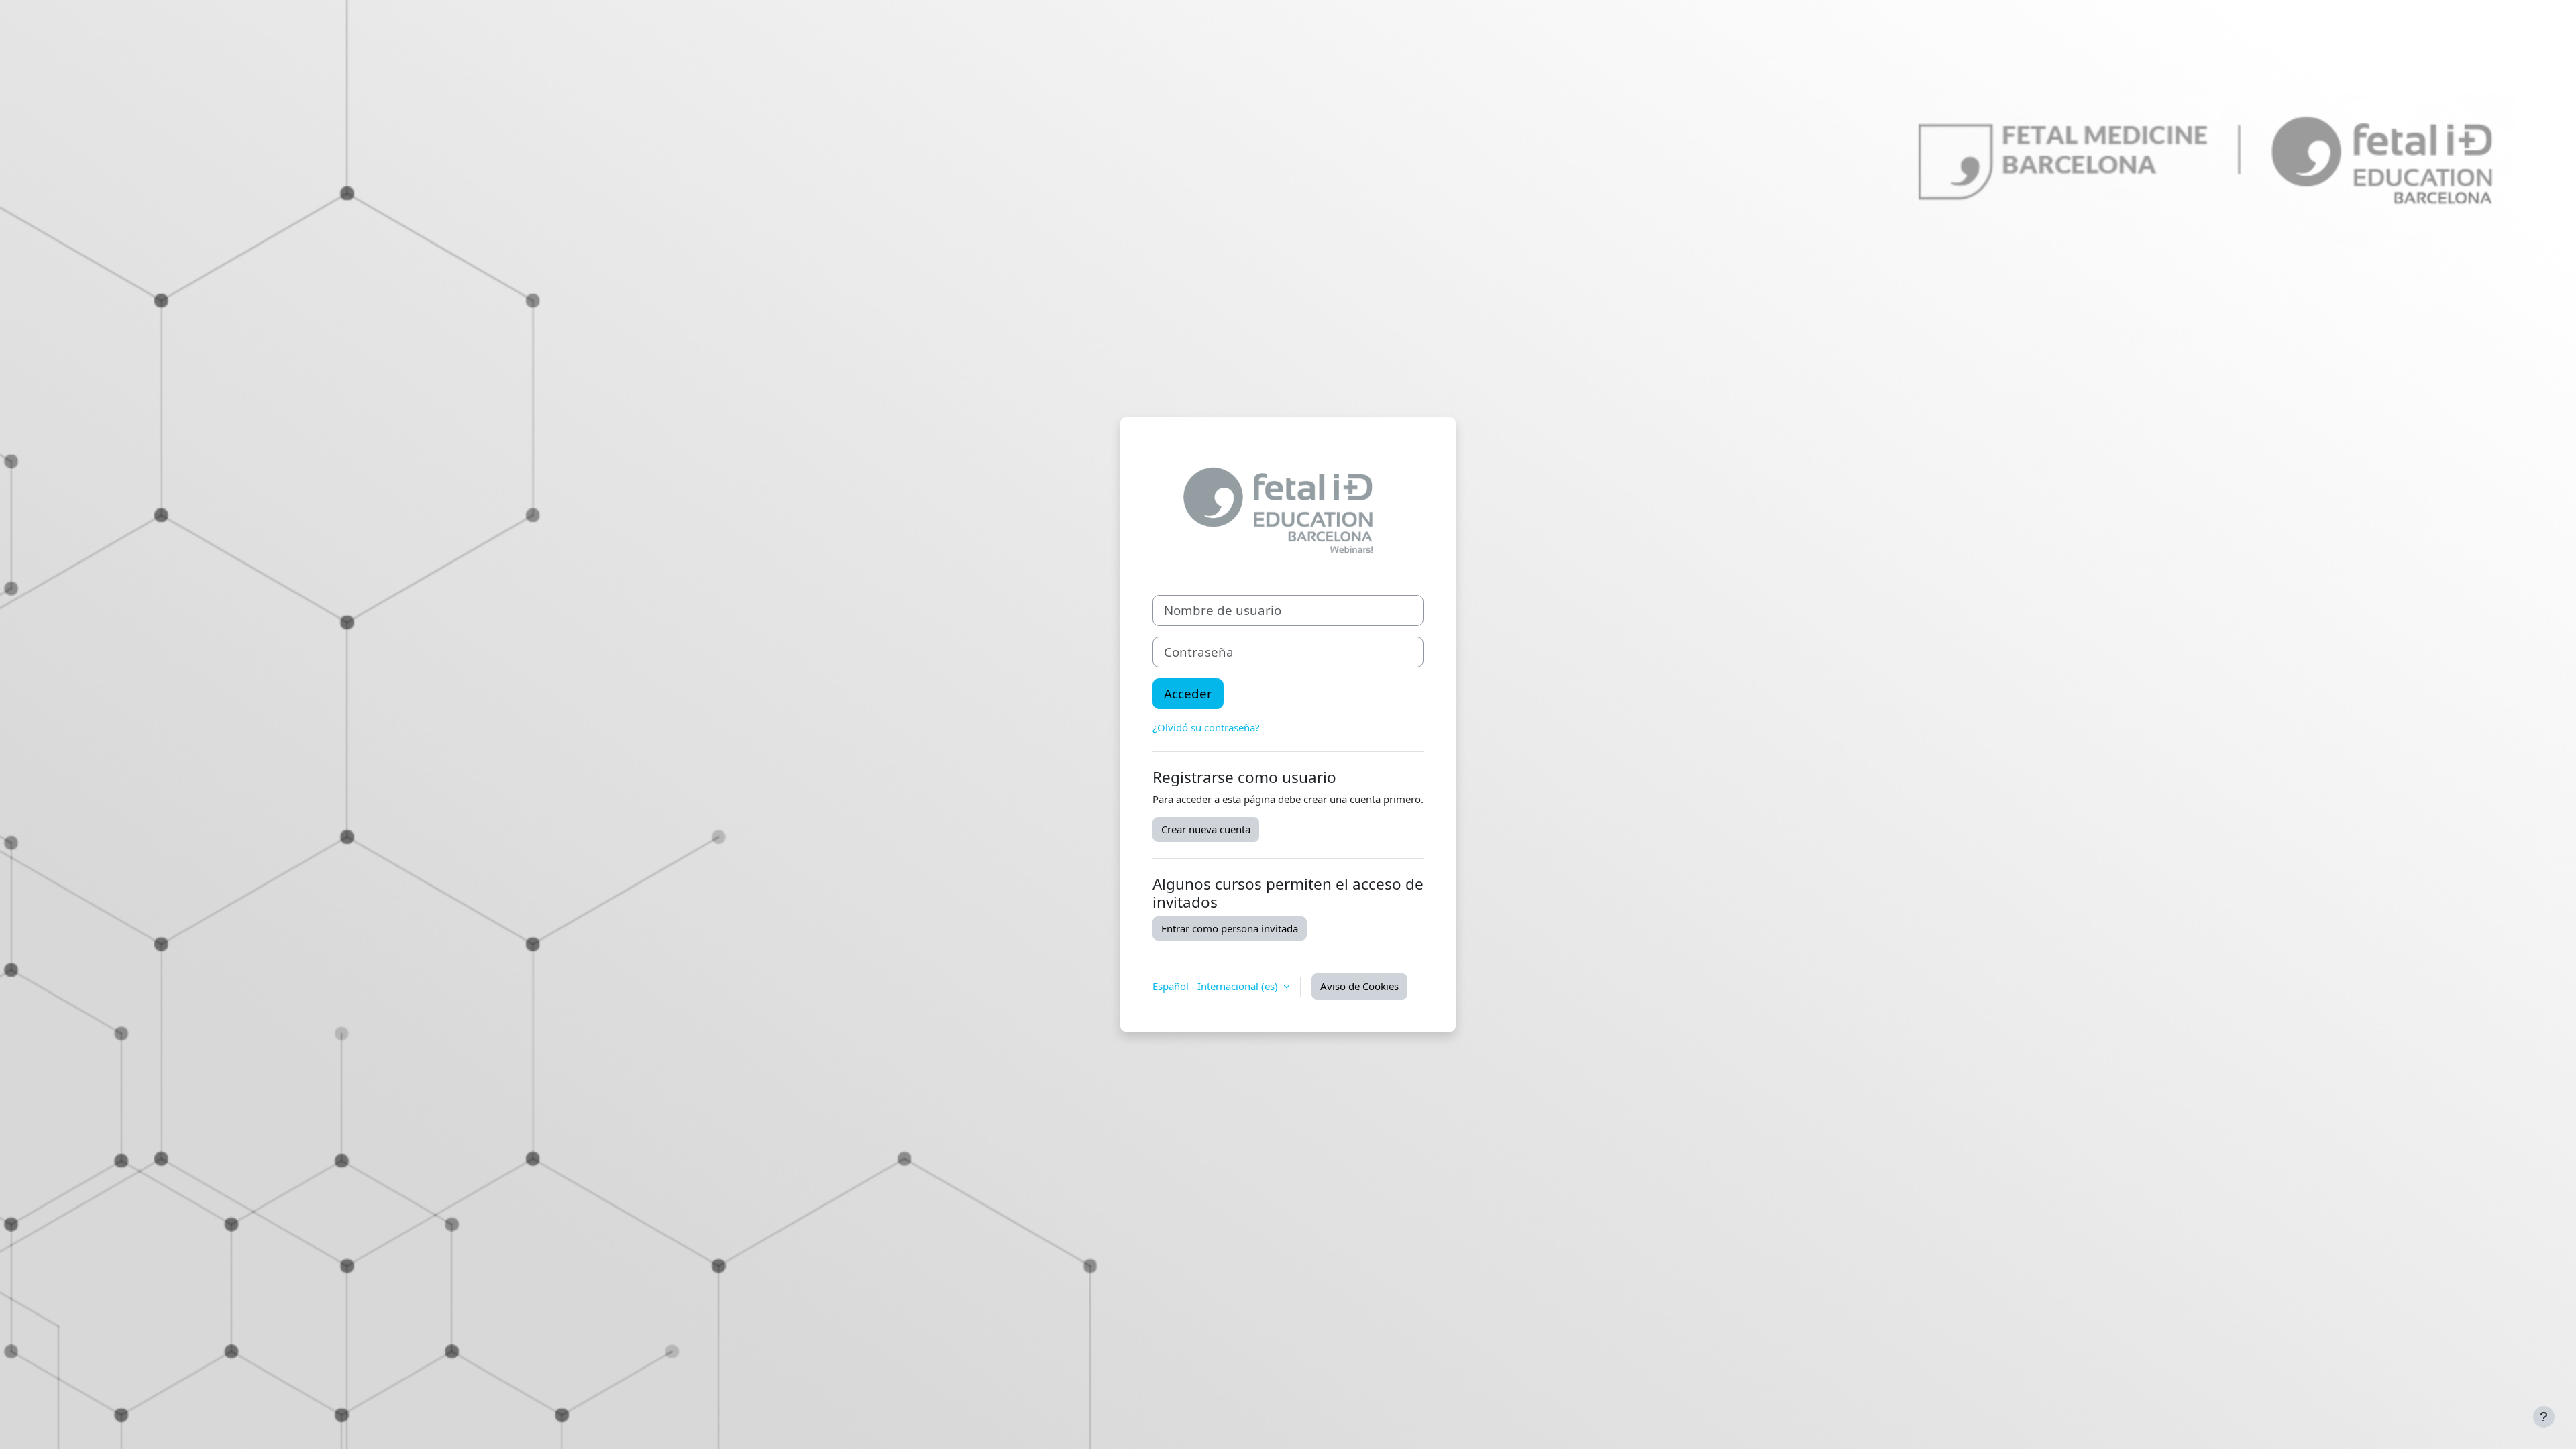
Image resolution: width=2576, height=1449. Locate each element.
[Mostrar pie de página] (2544, 1417)
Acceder (1188, 693)
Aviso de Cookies (1359, 986)
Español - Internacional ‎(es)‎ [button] (1217, 986)
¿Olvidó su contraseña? (1206, 727)
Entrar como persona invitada (1230, 928)
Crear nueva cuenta (1206, 829)
